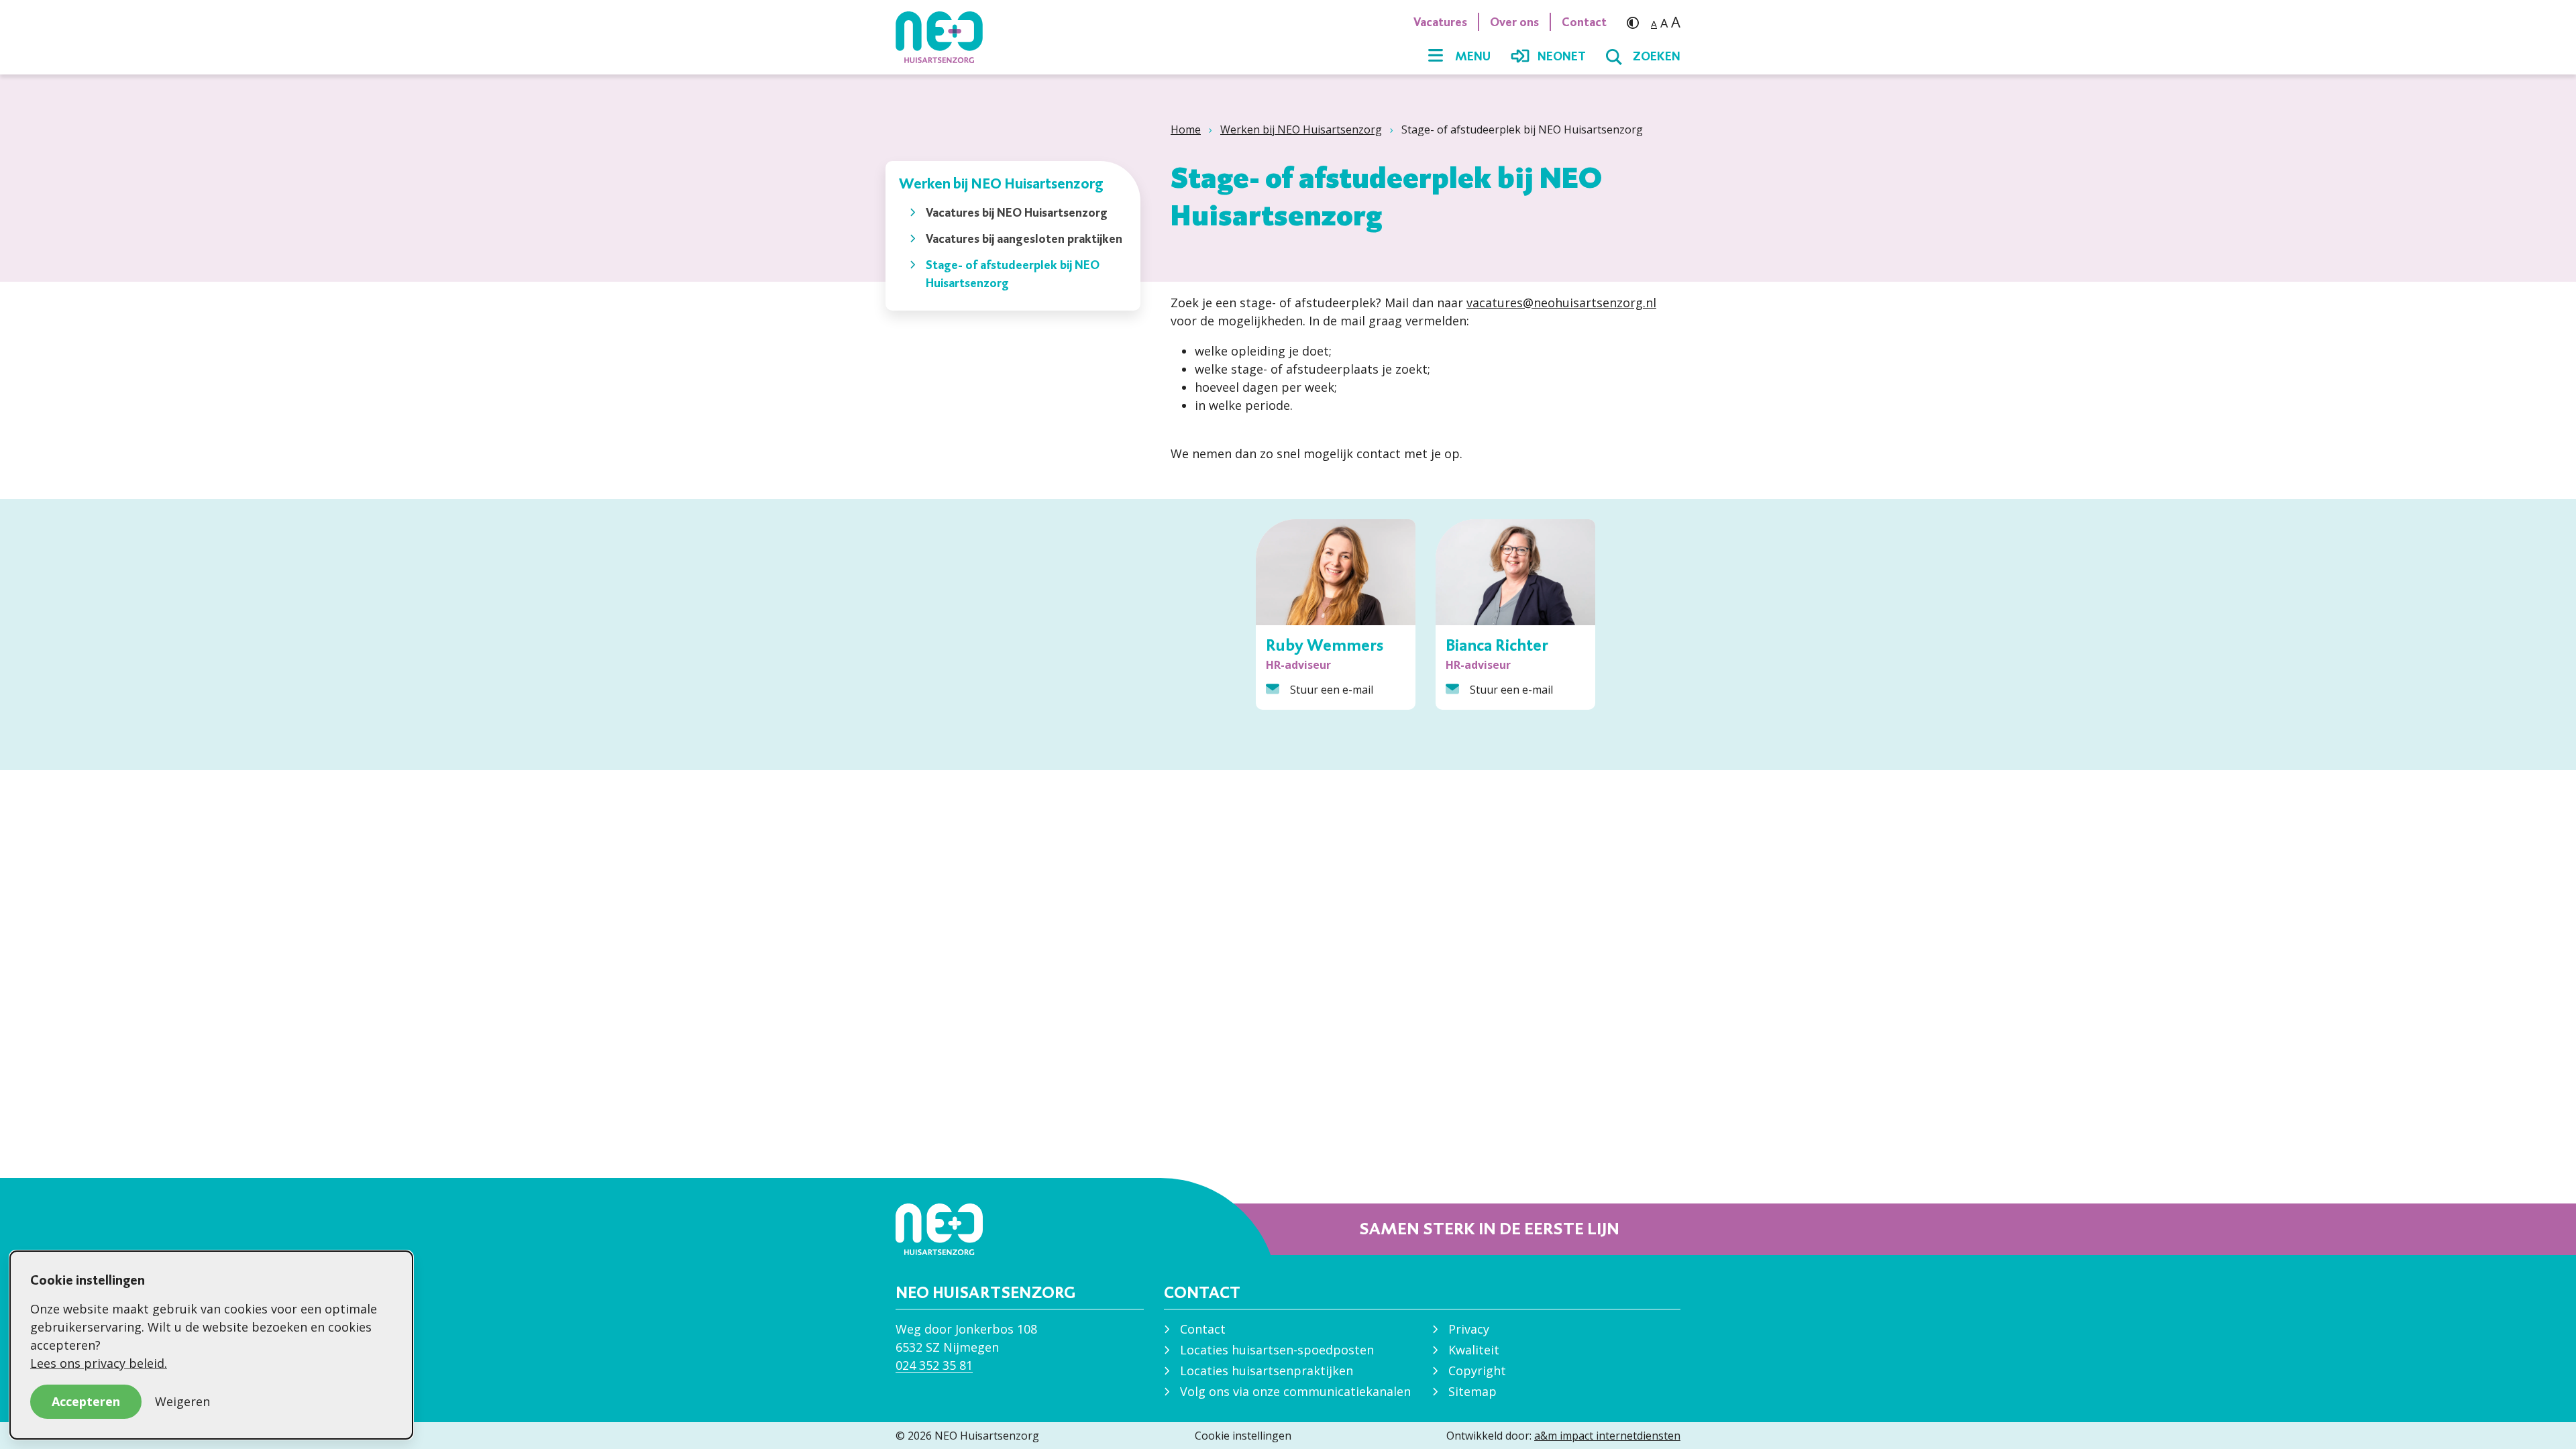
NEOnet (1562, 56)
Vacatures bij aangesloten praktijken (1024, 238)
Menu (1473, 56)
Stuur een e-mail (1332, 690)
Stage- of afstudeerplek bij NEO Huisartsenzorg (1013, 274)
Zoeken (1657, 56)
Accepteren (86, 1401)
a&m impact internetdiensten (1607, 1436)
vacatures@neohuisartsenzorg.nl (1561, 303)
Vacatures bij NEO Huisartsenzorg (1017, 212)
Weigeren (182, 1401)
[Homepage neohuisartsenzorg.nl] (946, 37)
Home (1186, 129)
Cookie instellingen (1243, 1436)
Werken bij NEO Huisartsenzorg (1301, 129)
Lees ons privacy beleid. (99, 1363)
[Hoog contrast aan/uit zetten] (1636, 22)
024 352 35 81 (934, 1365)
